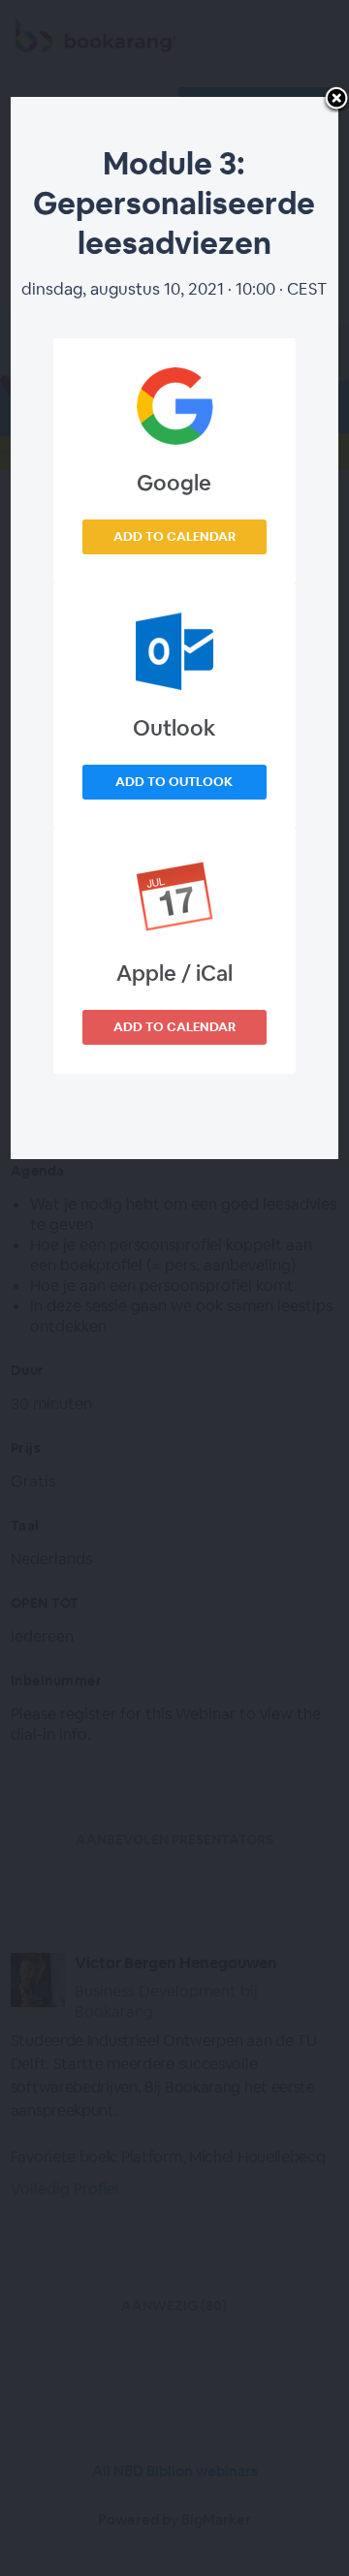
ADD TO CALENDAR (174, 536)
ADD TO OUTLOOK (174, 782)
